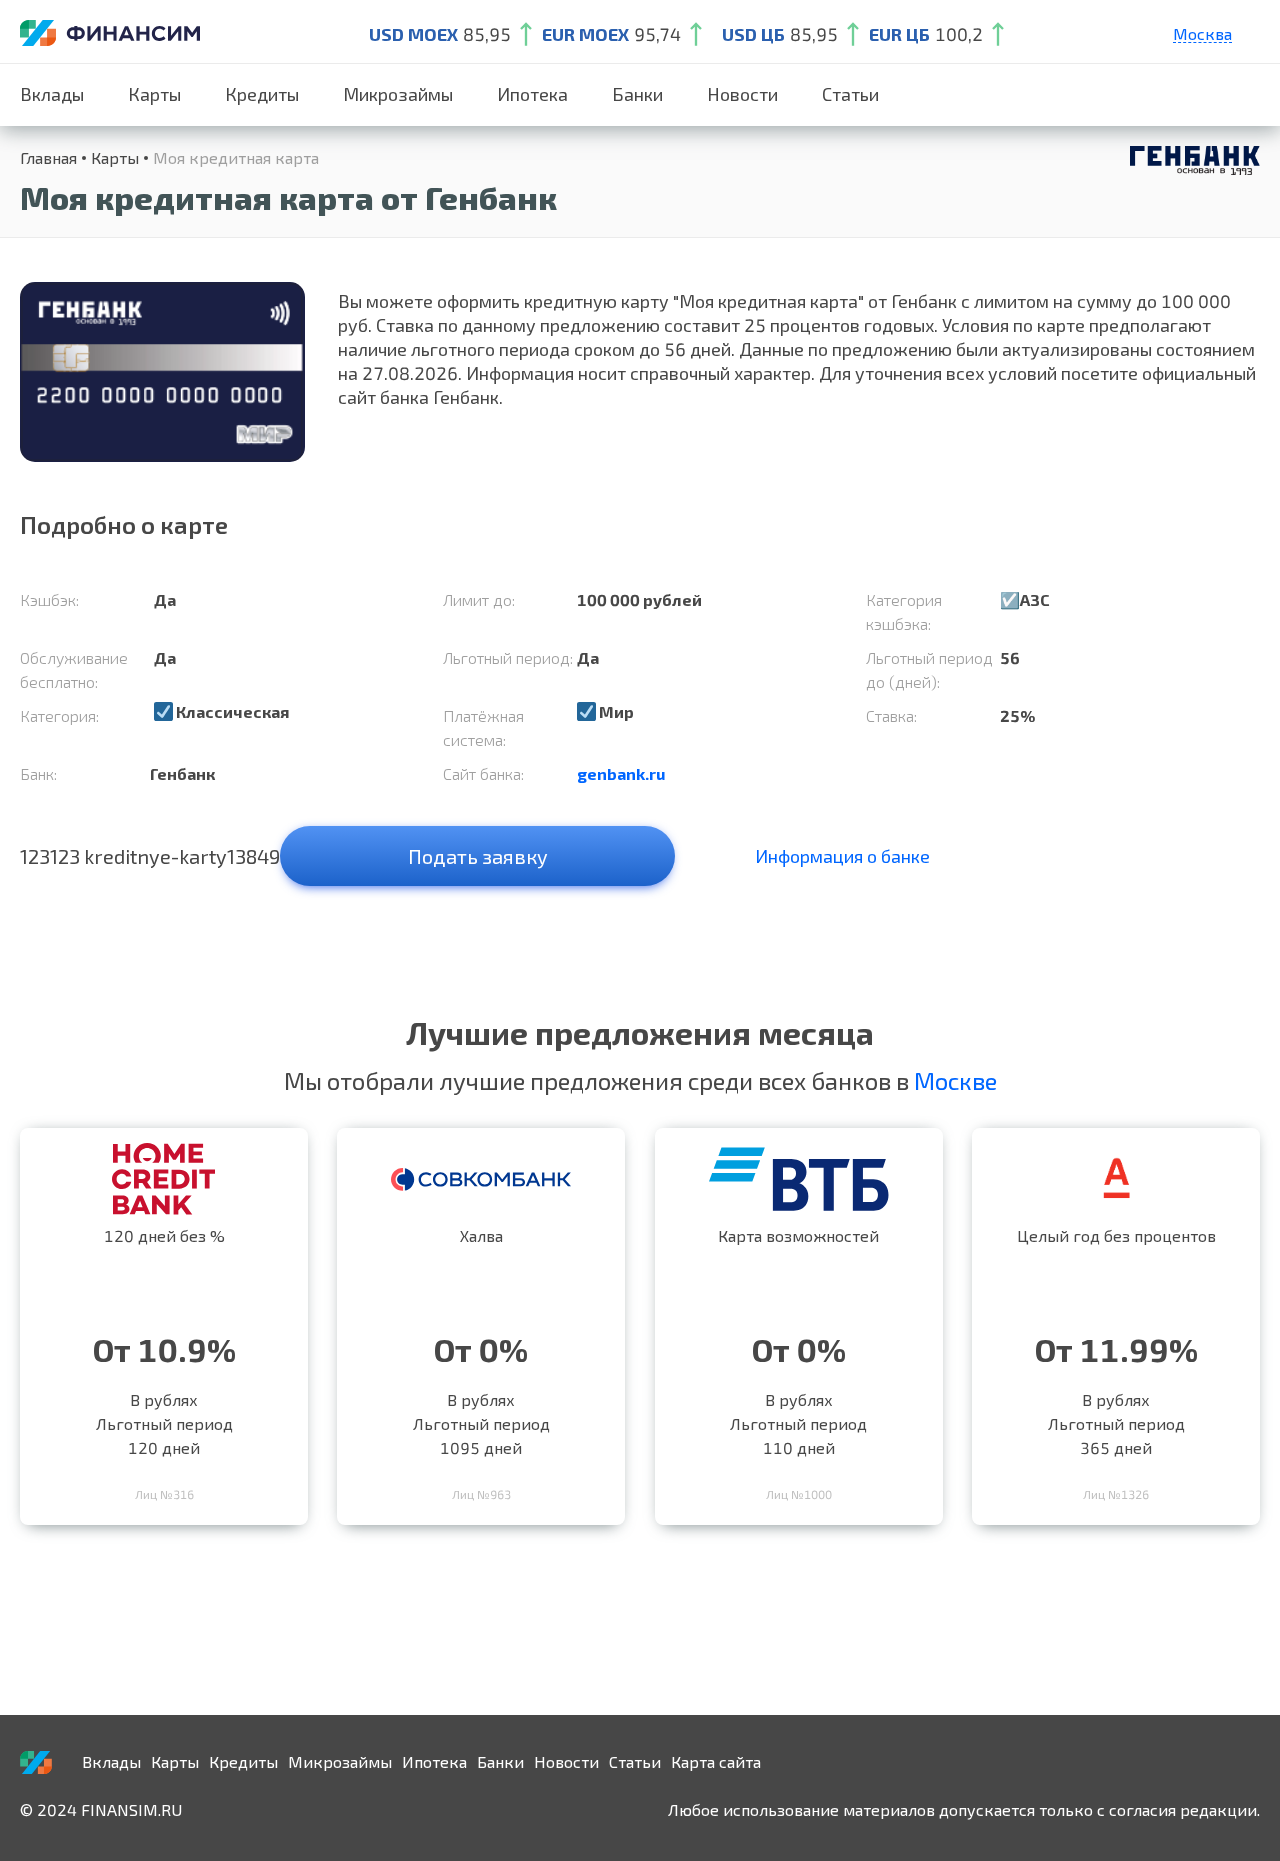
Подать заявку (478, 856)
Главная (48, 157)
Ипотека (532, 94)
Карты (154, 94)
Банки (637, 94)
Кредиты (262, 94)
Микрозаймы (398, 94)
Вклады (52, 94)
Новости (742, 94)
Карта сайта (716, 1761)
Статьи (850, 94)
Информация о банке (842, 856)
